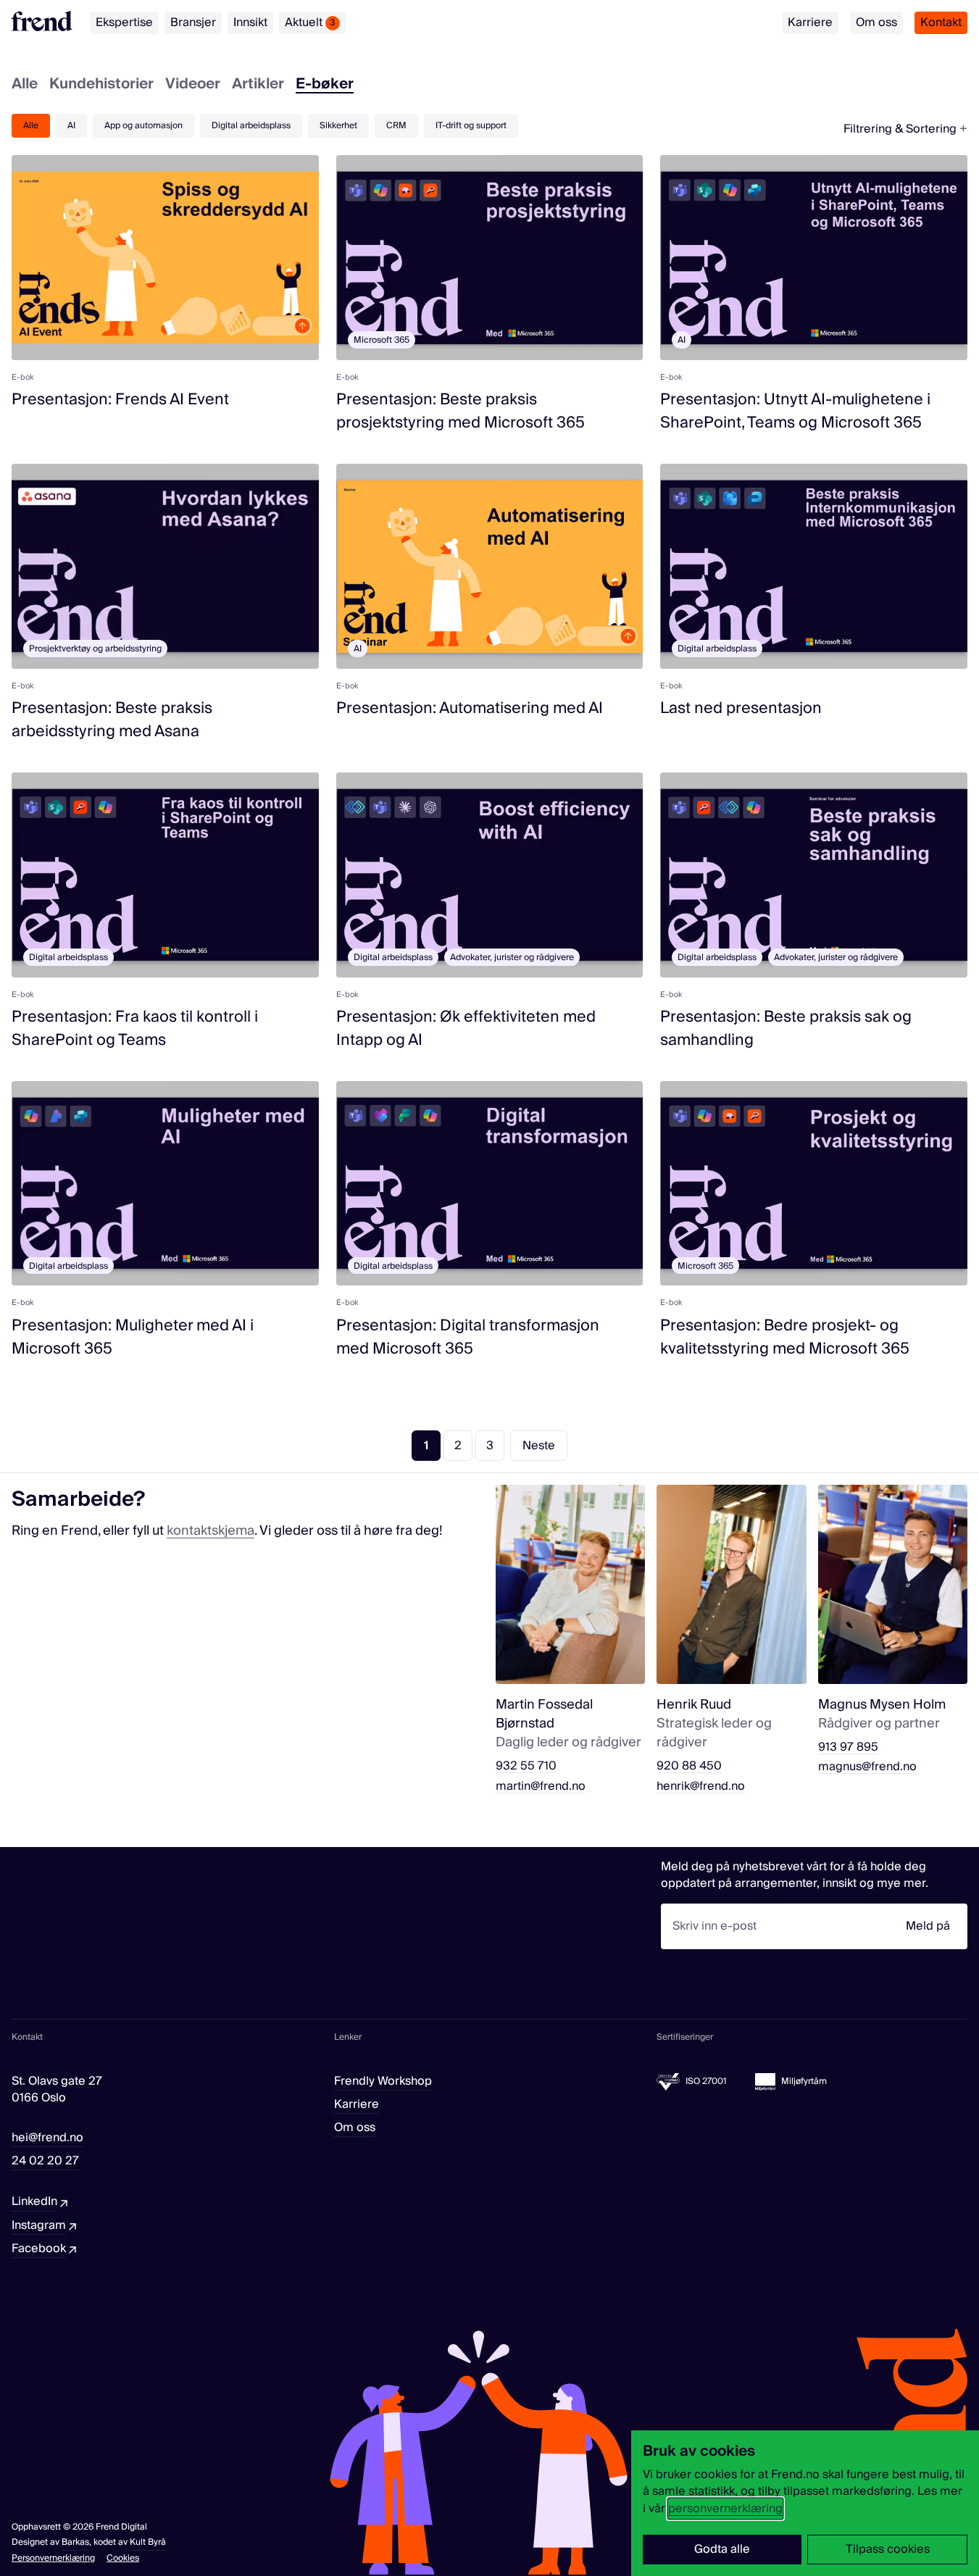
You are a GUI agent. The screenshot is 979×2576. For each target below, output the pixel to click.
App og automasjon (143, 126)
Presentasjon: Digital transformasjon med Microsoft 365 (468, 1337)
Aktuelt (310, 22)
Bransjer (193, 22)
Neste (539, 1446)
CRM (396, 126)
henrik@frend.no (701, 1787)
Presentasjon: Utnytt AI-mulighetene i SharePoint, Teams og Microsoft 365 (795, 411)
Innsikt (250, 22)
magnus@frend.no (867, 1767)
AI (71, 126)
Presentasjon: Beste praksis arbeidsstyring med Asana (112, 720)
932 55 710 (526, 1766)
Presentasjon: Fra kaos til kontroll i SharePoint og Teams (135, 1029)
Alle (25, 86)
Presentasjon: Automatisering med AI (470, 708)
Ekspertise (124, 22)
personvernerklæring (725, 2509)
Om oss (876, 22)
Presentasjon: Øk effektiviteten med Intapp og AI (466, 1029)
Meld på (928, 1926)
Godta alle (722, 2549)
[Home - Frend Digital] (42, 21)
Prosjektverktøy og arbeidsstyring (95, 649)
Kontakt (941, 22)
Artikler (258, 86)
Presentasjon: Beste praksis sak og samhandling (786, 1029)
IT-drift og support (471, 126)
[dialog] (805, 2503)
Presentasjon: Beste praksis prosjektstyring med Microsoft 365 (461, 411)
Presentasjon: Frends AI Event (120, 400)
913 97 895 (848, 1747)
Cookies (123, 2558)
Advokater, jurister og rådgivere (512, 958)
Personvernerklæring (53, 2558)
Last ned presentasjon (741, 708)
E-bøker (325, 86)
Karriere (810, 22)
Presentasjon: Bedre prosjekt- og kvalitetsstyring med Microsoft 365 (785, 1337)
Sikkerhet (338, 126)
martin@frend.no (541, 1787)
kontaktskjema (211, 1531)
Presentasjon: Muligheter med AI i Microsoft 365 (133, 1337)
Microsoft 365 (382, 340)
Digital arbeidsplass (251, 126)
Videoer (193, 86)
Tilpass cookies (888, 2549)
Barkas (75, 2542)
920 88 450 (689, 1766)
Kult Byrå (148, 2542)
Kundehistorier (101, 86)
